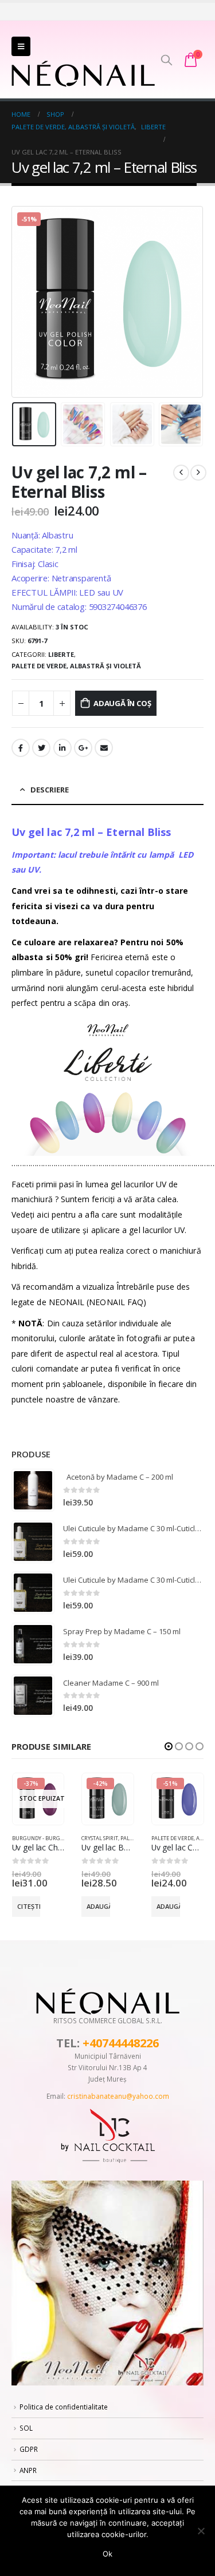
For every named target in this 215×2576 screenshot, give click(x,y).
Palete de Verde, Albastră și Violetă (76, 666)
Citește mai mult (29, 1906)
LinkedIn (62, 748)
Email (104, 748)
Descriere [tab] (50, 790)
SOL (26, 2428)
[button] (169, 1746)
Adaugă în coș (122, 703)
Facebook (21, 748)
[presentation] (26, 302)
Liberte (61, 654)
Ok (107, 2554)
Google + (83, 748)
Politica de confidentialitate (64, 2407)
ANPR (28, 2470)
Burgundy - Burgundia (44, 1838)
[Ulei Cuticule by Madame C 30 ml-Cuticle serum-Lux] (33, 1542)
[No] (201, 2531)
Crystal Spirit (100, 1838)
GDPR (29, 2449)
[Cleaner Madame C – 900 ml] (33, 1696)
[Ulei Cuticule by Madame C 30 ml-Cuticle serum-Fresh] (33, 1593)
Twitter (41, 748)
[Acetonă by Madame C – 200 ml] (33, 1490)
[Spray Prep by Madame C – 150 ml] (33, 1644)
